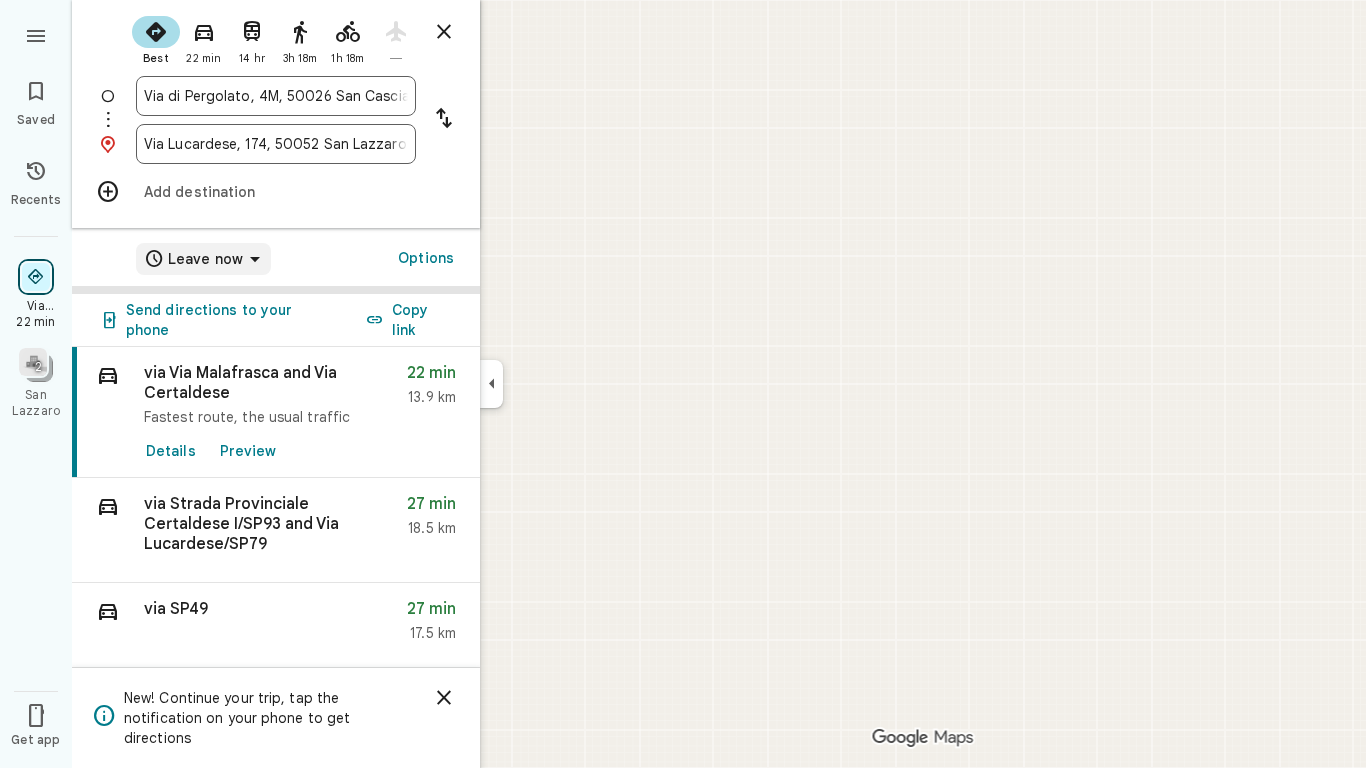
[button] (276, 530)
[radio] (156, 38)
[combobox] (276, 96)
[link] (276, 412)
